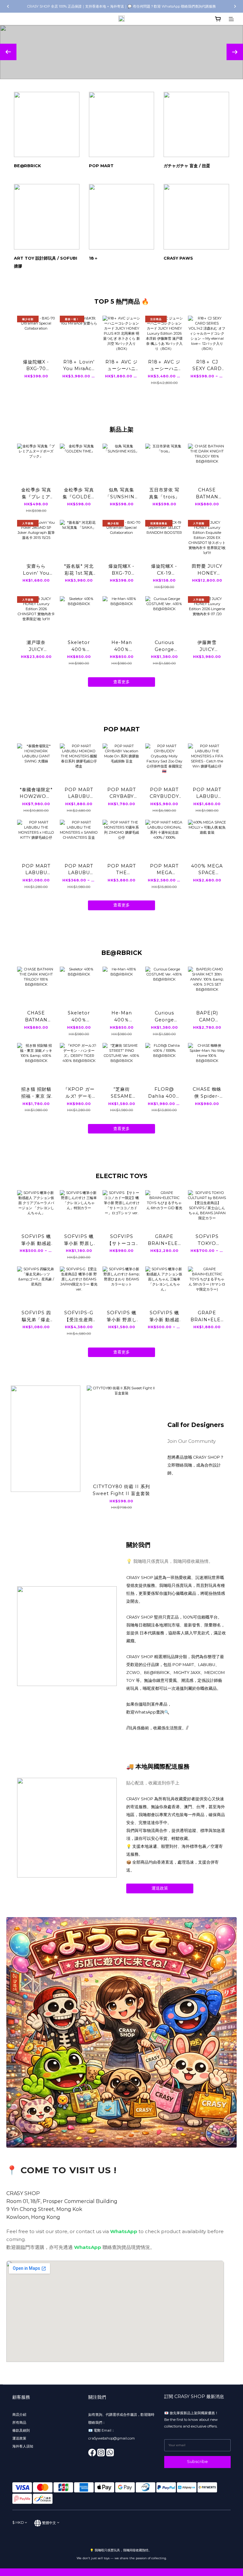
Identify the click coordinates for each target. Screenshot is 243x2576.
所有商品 (20, 2422)
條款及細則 (21, 2430)
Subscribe (197, 2462)
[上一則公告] (8, 6)
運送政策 (160, 1888)
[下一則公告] (235, 6)
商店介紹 (19, 2415)
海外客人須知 (23, 2446)
